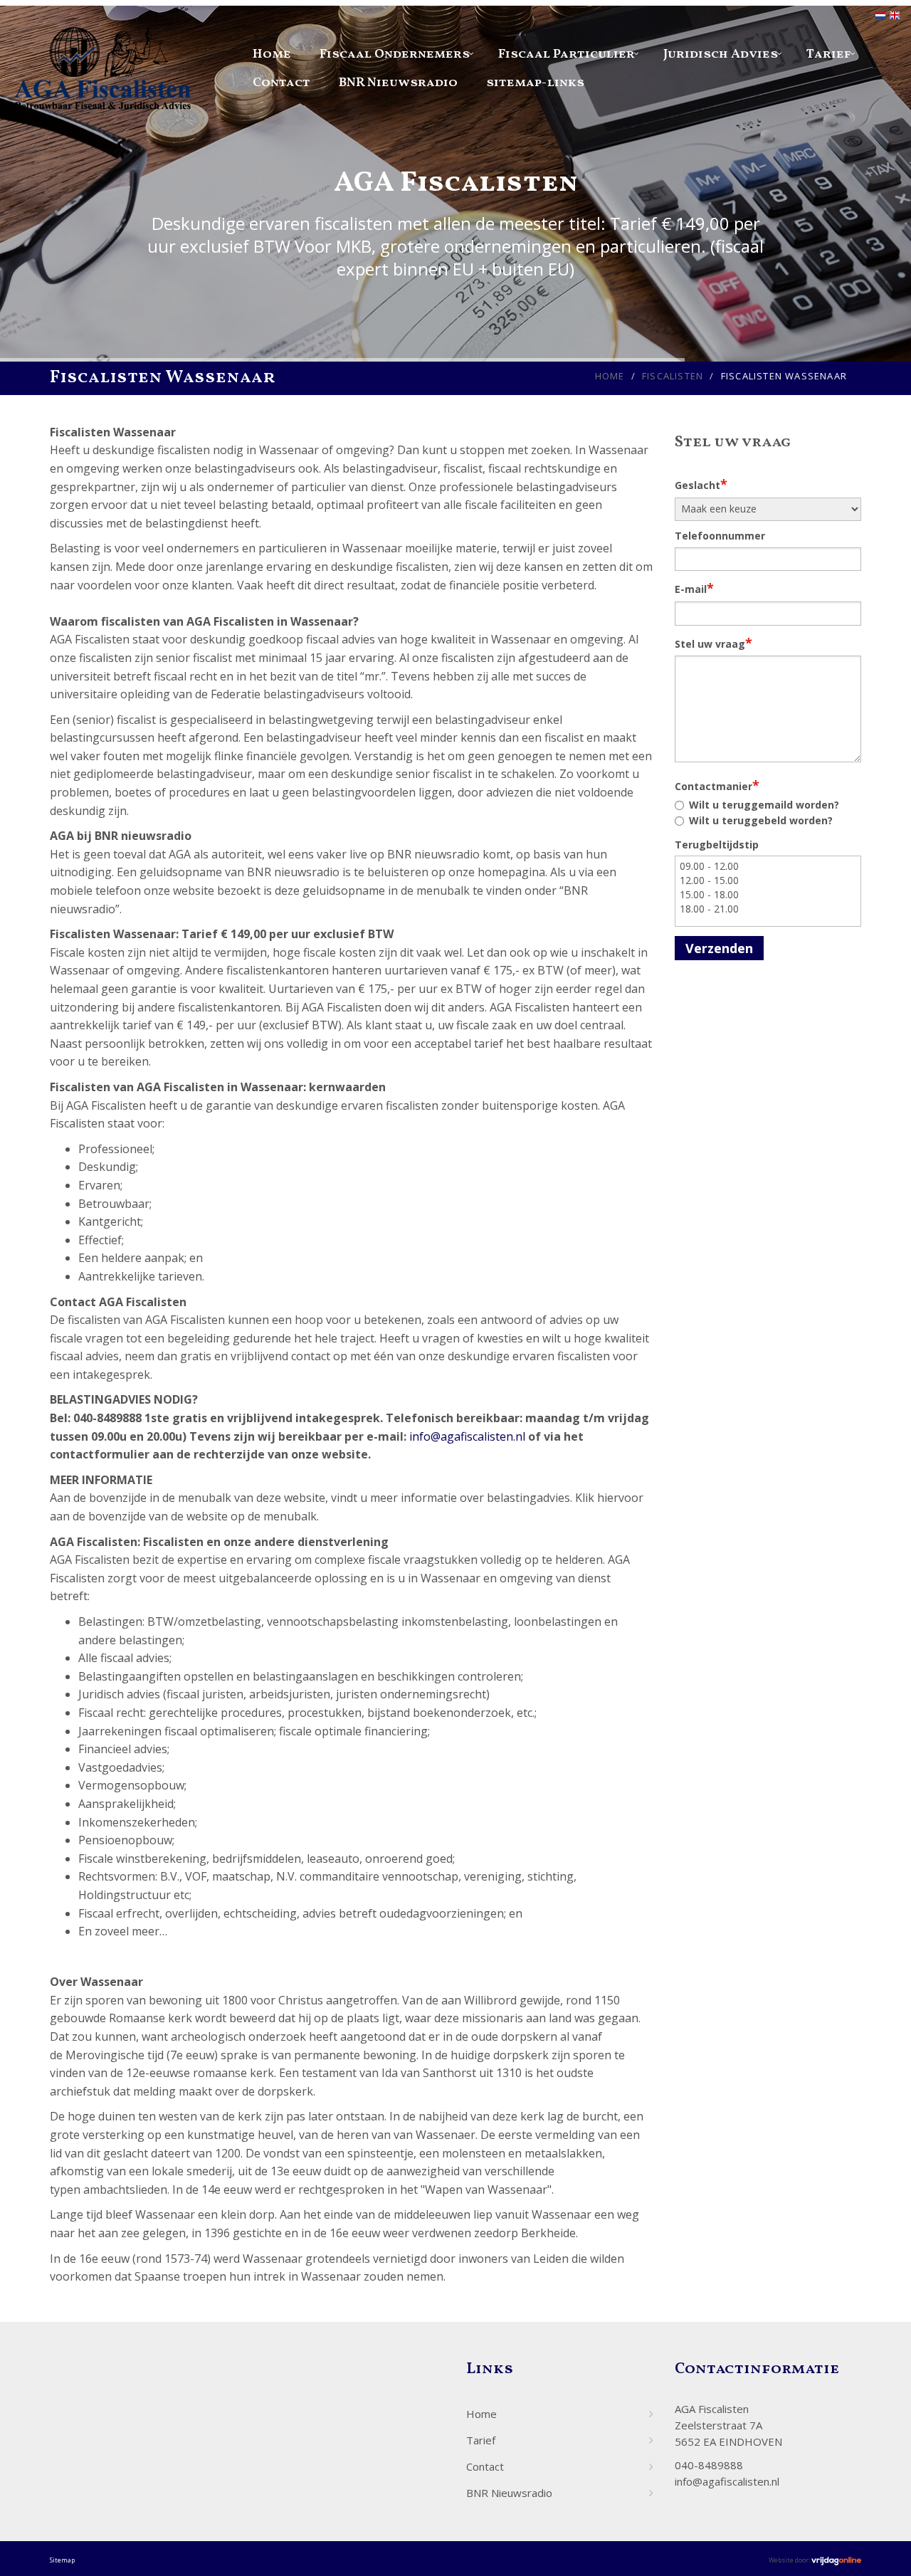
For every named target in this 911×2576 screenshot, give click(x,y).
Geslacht (701, 484)
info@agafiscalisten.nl (467, 1436)
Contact (281, 83)
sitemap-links (535, 83)
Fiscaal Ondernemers (395, 54)
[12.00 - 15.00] (768, 880)
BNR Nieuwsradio (398, 83)
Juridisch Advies (721, 54)
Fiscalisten (673, 376)
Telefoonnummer (720, 536)
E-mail (694, 588)
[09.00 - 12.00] (768, 866)
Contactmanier (717, 785)
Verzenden (719, 948)
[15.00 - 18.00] (768, 895)
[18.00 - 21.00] (768, 909)
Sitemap (62, 2560)
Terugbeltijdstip (717, 845)
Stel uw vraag (713, 643)
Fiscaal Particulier (567, 54)
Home (272, 54)
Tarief (829, 54)
